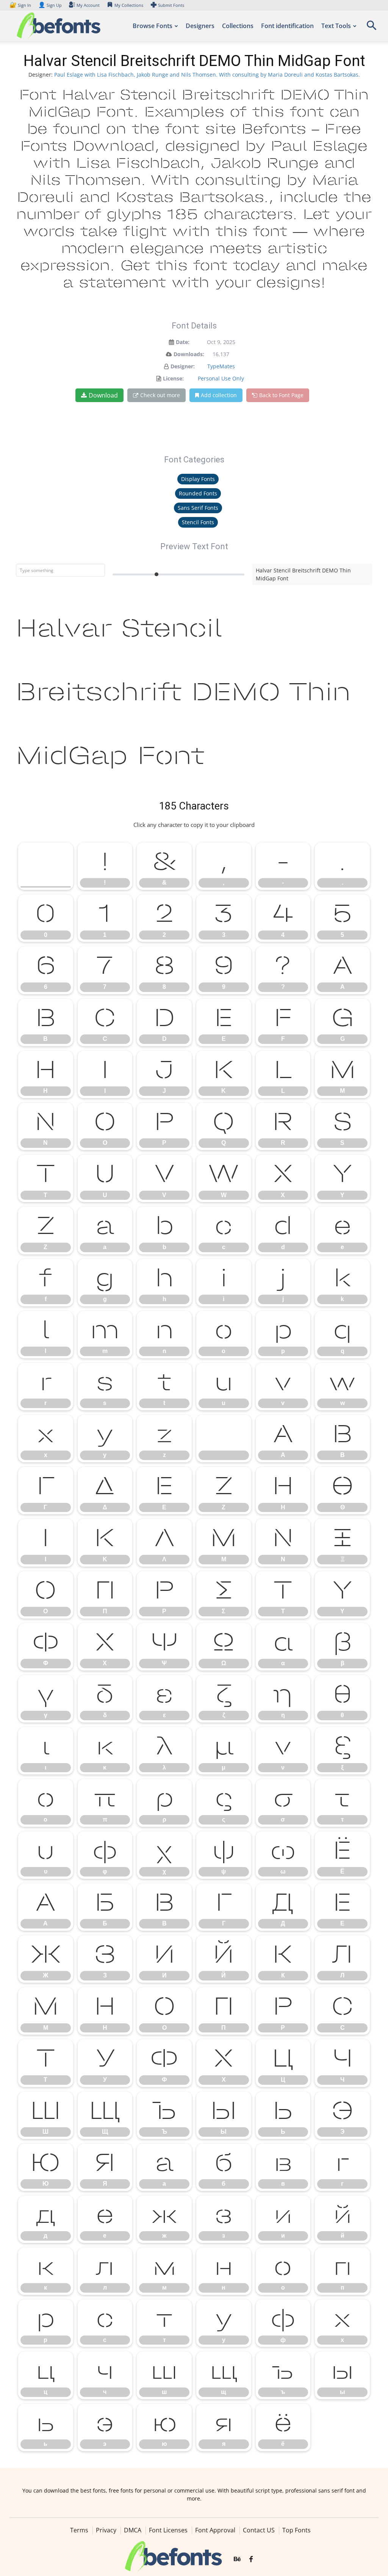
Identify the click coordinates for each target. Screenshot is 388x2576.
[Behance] (237, 2559)
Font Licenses (168, 2530)
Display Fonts (198, 479)
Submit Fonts (171, 5)
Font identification (287, 26)
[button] (371, 28)
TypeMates (221, 366)
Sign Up (50, 5)
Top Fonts (296, 2530)
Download (103, 395)
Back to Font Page (281, 395)
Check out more (160, 395)
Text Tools (336, 26)
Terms (79, 2530)
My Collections (129, 5)
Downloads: (189, 354)
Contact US (259, 2530)
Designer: (183, 366)
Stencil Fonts (198, 522)
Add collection (219, 395)
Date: (183, 342)
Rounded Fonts (198, 493)
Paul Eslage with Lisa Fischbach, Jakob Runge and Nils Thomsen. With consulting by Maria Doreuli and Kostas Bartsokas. (207, 75)
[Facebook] (251, 2559)
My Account (88, 5)
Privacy (106, 2530)
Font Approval (215, 2530)
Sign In (21, 5)
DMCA (133, 2530)
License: (173, 378)
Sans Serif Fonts (198, 508)
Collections (238, 26)
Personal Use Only (221, 378)
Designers (200, 26)
